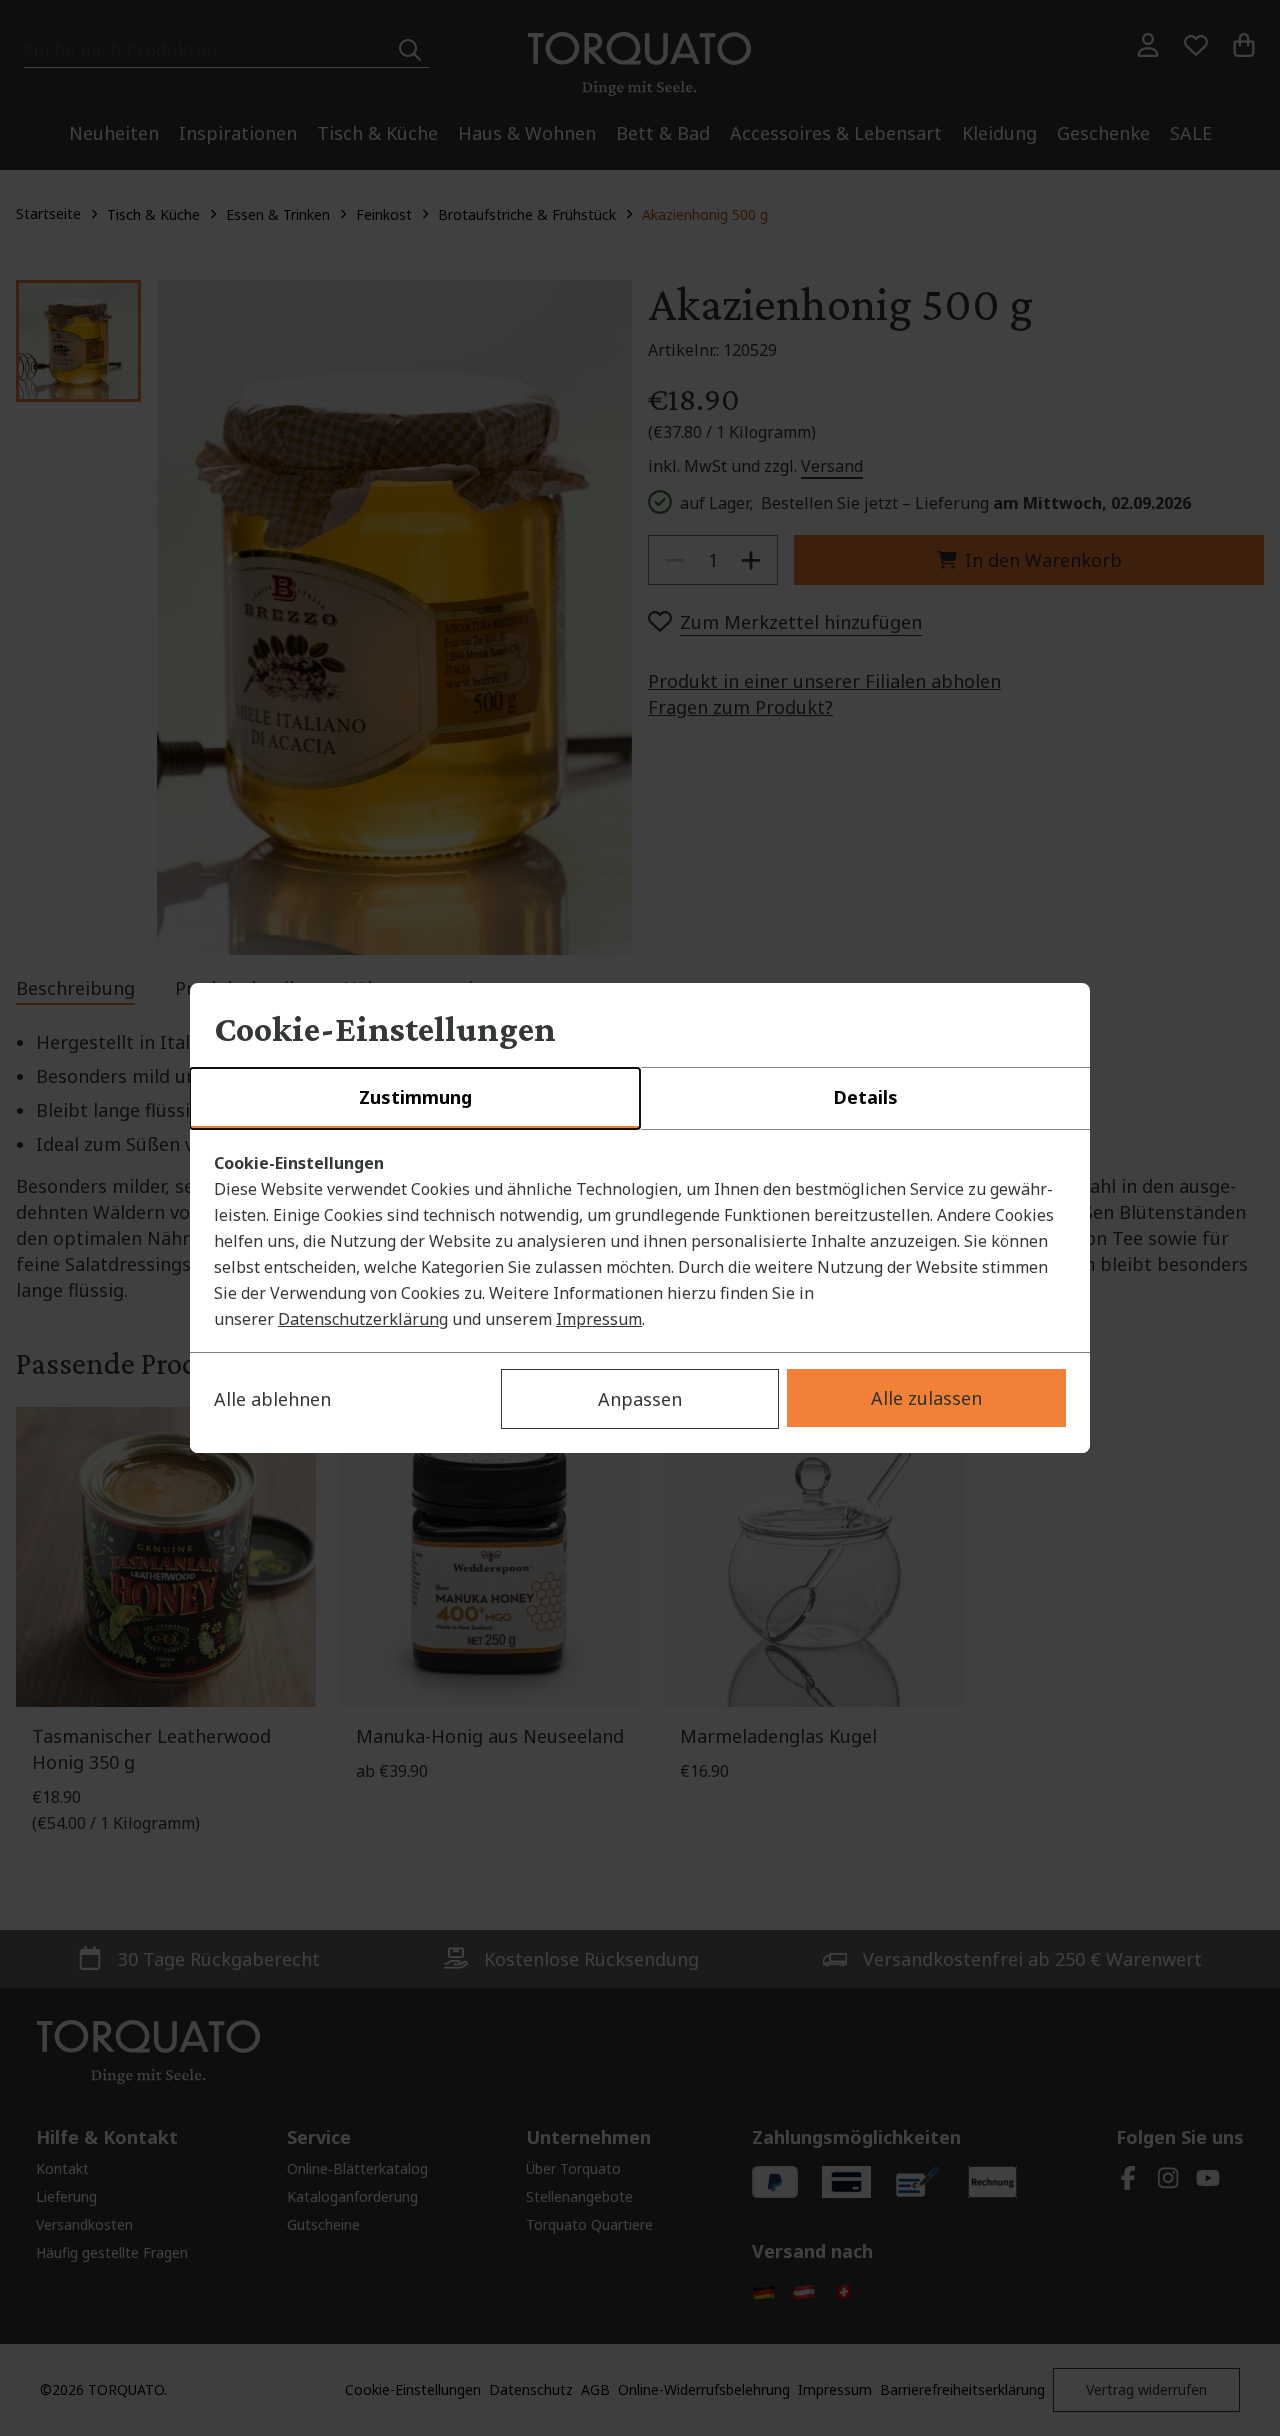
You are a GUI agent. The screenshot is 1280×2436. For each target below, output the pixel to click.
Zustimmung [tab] (415, 1097)
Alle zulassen (926, 1398)
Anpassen (640, 1399)
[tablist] (640, 1099)
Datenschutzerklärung (363, 1319)
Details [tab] (865, 1097)
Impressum (599, 1319)
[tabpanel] (640, 1241)
